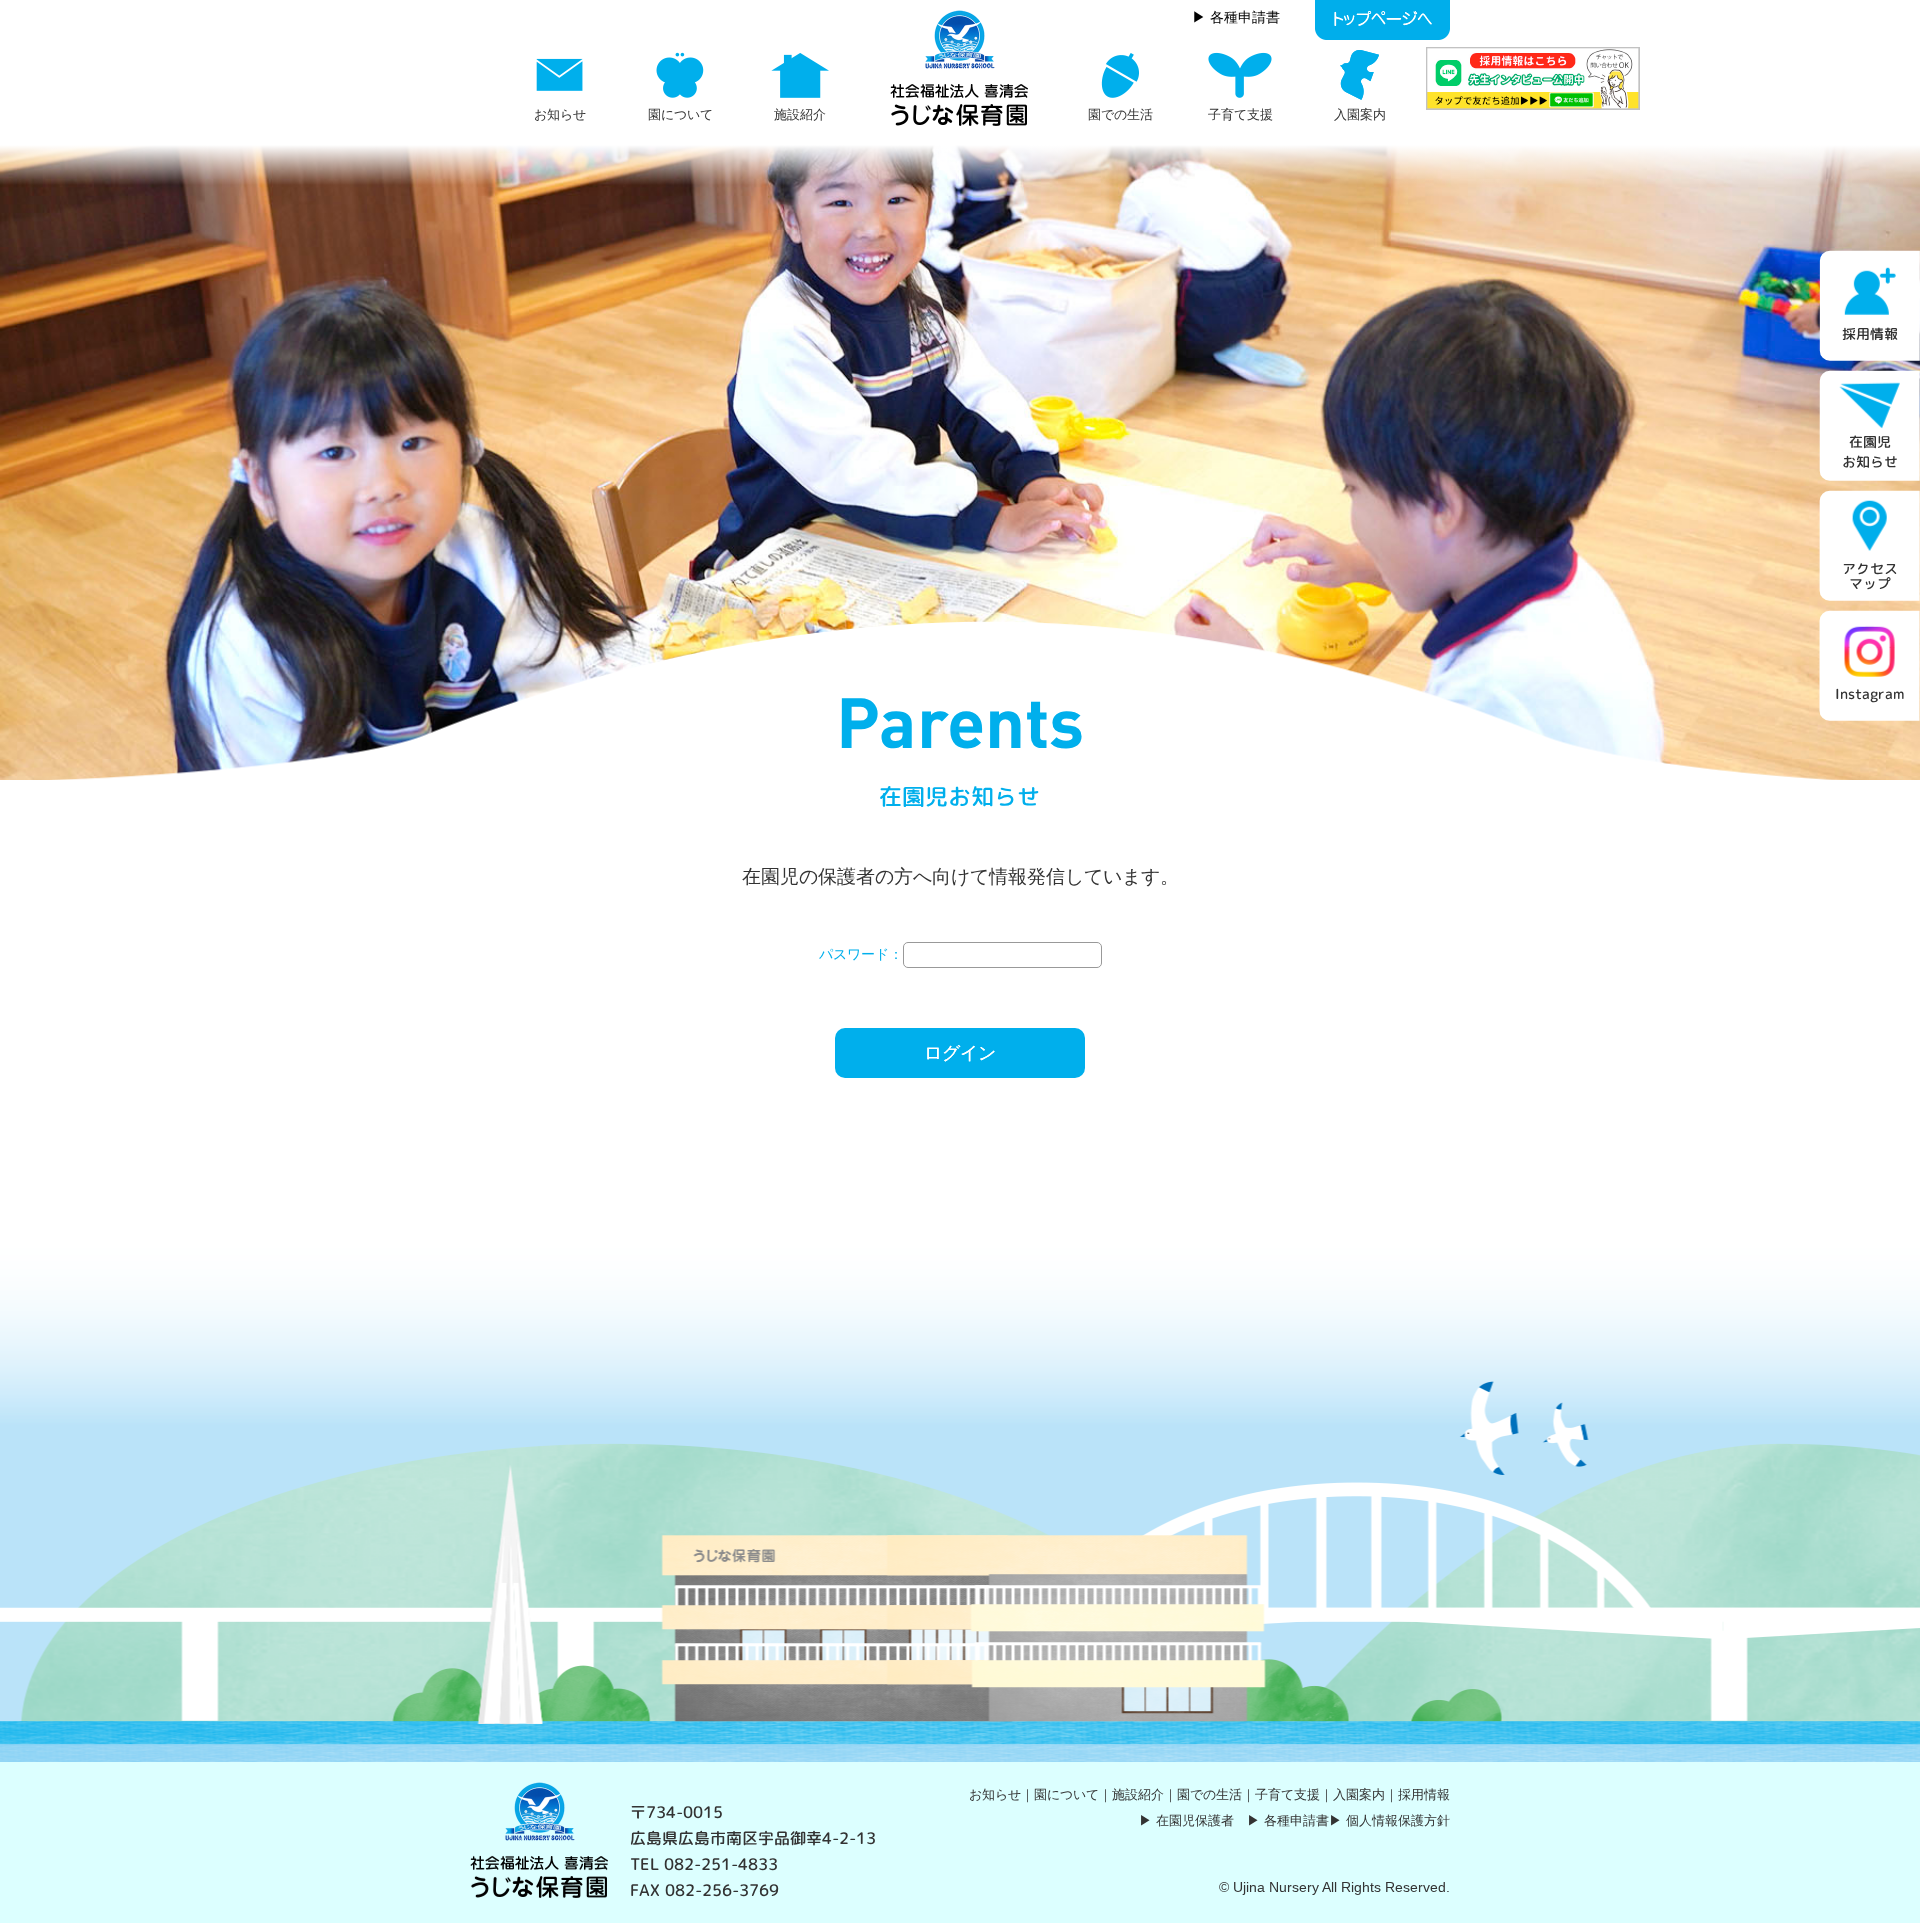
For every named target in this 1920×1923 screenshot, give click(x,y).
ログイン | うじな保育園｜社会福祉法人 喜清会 (960, 68)
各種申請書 (1296, 1820)
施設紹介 (1138, 1794)
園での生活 (1209, 1794)
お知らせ (995, 1794)
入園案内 (1359, 1794)
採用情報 (1424, 1794)
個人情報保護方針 (1398, 1820)
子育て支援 (1287, 1794)
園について (1066, 1794)
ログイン (960, 1053)
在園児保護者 (1195, 1820)
